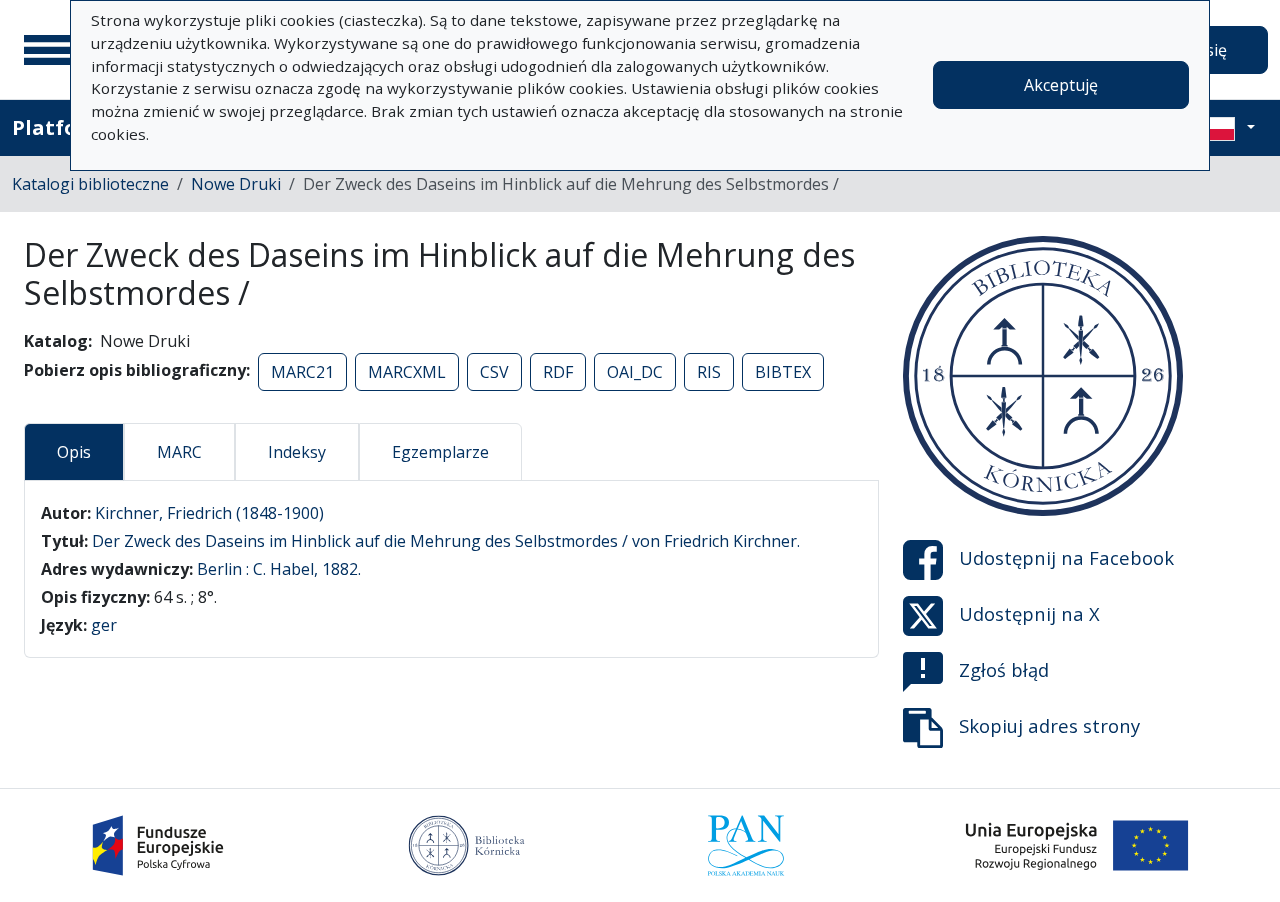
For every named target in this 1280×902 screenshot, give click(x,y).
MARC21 (302, 372)
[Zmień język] (1227, 128)
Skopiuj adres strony (1049, 725)
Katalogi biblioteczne (90, 184)
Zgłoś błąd (1004, 669)
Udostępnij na (1066, 557)
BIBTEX (783, 372)
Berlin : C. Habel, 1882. (279, 569)
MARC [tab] (179, 452)
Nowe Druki (236, 184)
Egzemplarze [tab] (440, 452)
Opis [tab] (74, 452)
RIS (709, 372)
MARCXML (407, 372)
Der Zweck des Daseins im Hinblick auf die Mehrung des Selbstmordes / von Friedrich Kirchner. (446, 541)
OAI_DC (635, 372)
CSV (494, 372)
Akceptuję (1061, 85)
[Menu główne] (49, 50)
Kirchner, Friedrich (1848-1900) (209, 513)
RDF (558, 372)
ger (104, 625)
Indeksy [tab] (297, 452)
